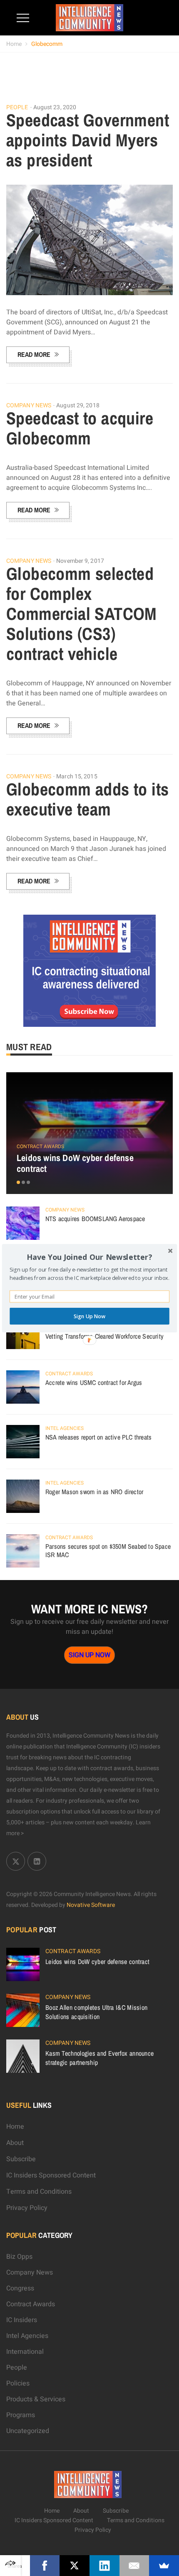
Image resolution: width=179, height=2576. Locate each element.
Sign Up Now (89, 1316)
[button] (89, 1257)
